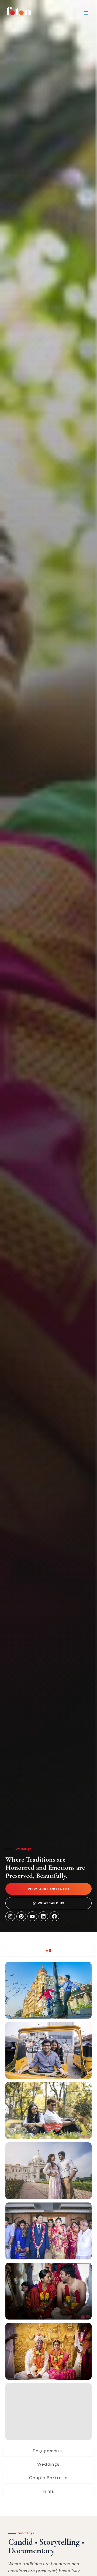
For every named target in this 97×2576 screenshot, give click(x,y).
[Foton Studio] (19, 13)
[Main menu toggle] (86, 13)
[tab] (48, 1951)
